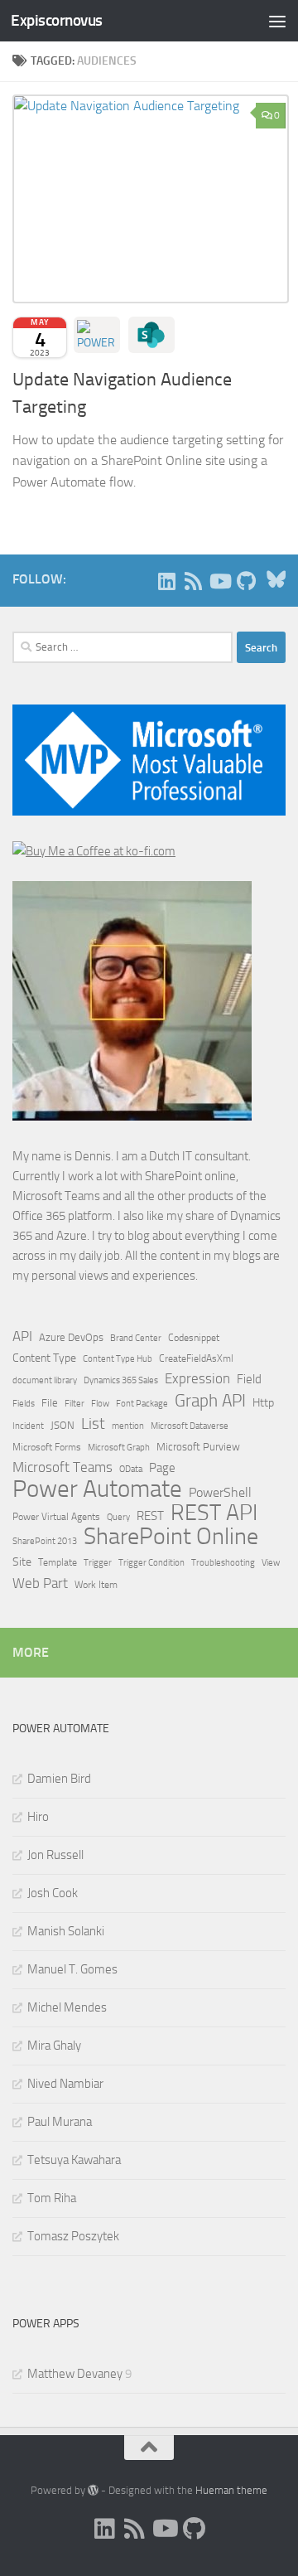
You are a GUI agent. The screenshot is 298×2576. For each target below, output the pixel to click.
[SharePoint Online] (151, 335)
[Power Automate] (97, 335)
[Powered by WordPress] (93, 2490)
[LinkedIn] (166, 581)
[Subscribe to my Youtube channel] (219, 581)
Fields (24, 1404)
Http (263, 1403)
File (50, 1403)
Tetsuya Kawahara (74, 2160)
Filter (74, 1403)
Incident (28, 1426)
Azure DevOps (71, 1337)
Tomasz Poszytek (73, 2236)
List (93, 1424)
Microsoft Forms (47, 1447)
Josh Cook (53, 1893)
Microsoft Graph (119, 1447)
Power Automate (97, 1489)
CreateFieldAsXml (196, 1358)
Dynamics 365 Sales (121, 1380)
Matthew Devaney (75, 2374)
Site (22, 1562)
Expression (197, 1378)
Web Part (40, 1583)
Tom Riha (52, 2198)
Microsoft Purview (198, 1447)
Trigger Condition (151, 1562)
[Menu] (277, 21)
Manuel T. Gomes (72, 1969)
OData (131, 1469)
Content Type (44, 1358)
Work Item (96, 1585)
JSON (62, 1425)
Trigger (98, 1562)
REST (150, 1516)
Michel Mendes (67, 2007)
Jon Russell (55, 1855)
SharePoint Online (171, 1537)
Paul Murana (60, 2122)
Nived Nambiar (65, 2084)
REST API (214, 1513)
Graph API (210, 1401)
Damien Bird (59, 1779)
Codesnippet (194, 1338)
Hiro (38, 1817)
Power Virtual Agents (56, 1517)
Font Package (142, 1404)
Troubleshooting (223, 1563)
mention (128, 1426)
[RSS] (193, 581)
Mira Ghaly (54, 2046)
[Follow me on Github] (246, 581)
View (271, 1563)
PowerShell (220, 1492)
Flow (100, 1403)
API (22, 1336)
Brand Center (136, 1338)
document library (45, 1380)
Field (249, 1379)
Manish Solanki (66, 1931)
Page (162, 1468)
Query (118, 1517)
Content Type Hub (118, 1358)
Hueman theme (231, 2490)
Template (58, 1562)
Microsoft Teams (62, 1467)
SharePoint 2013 (45, 1541)
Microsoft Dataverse (190, 1426)
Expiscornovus (57, 20)
